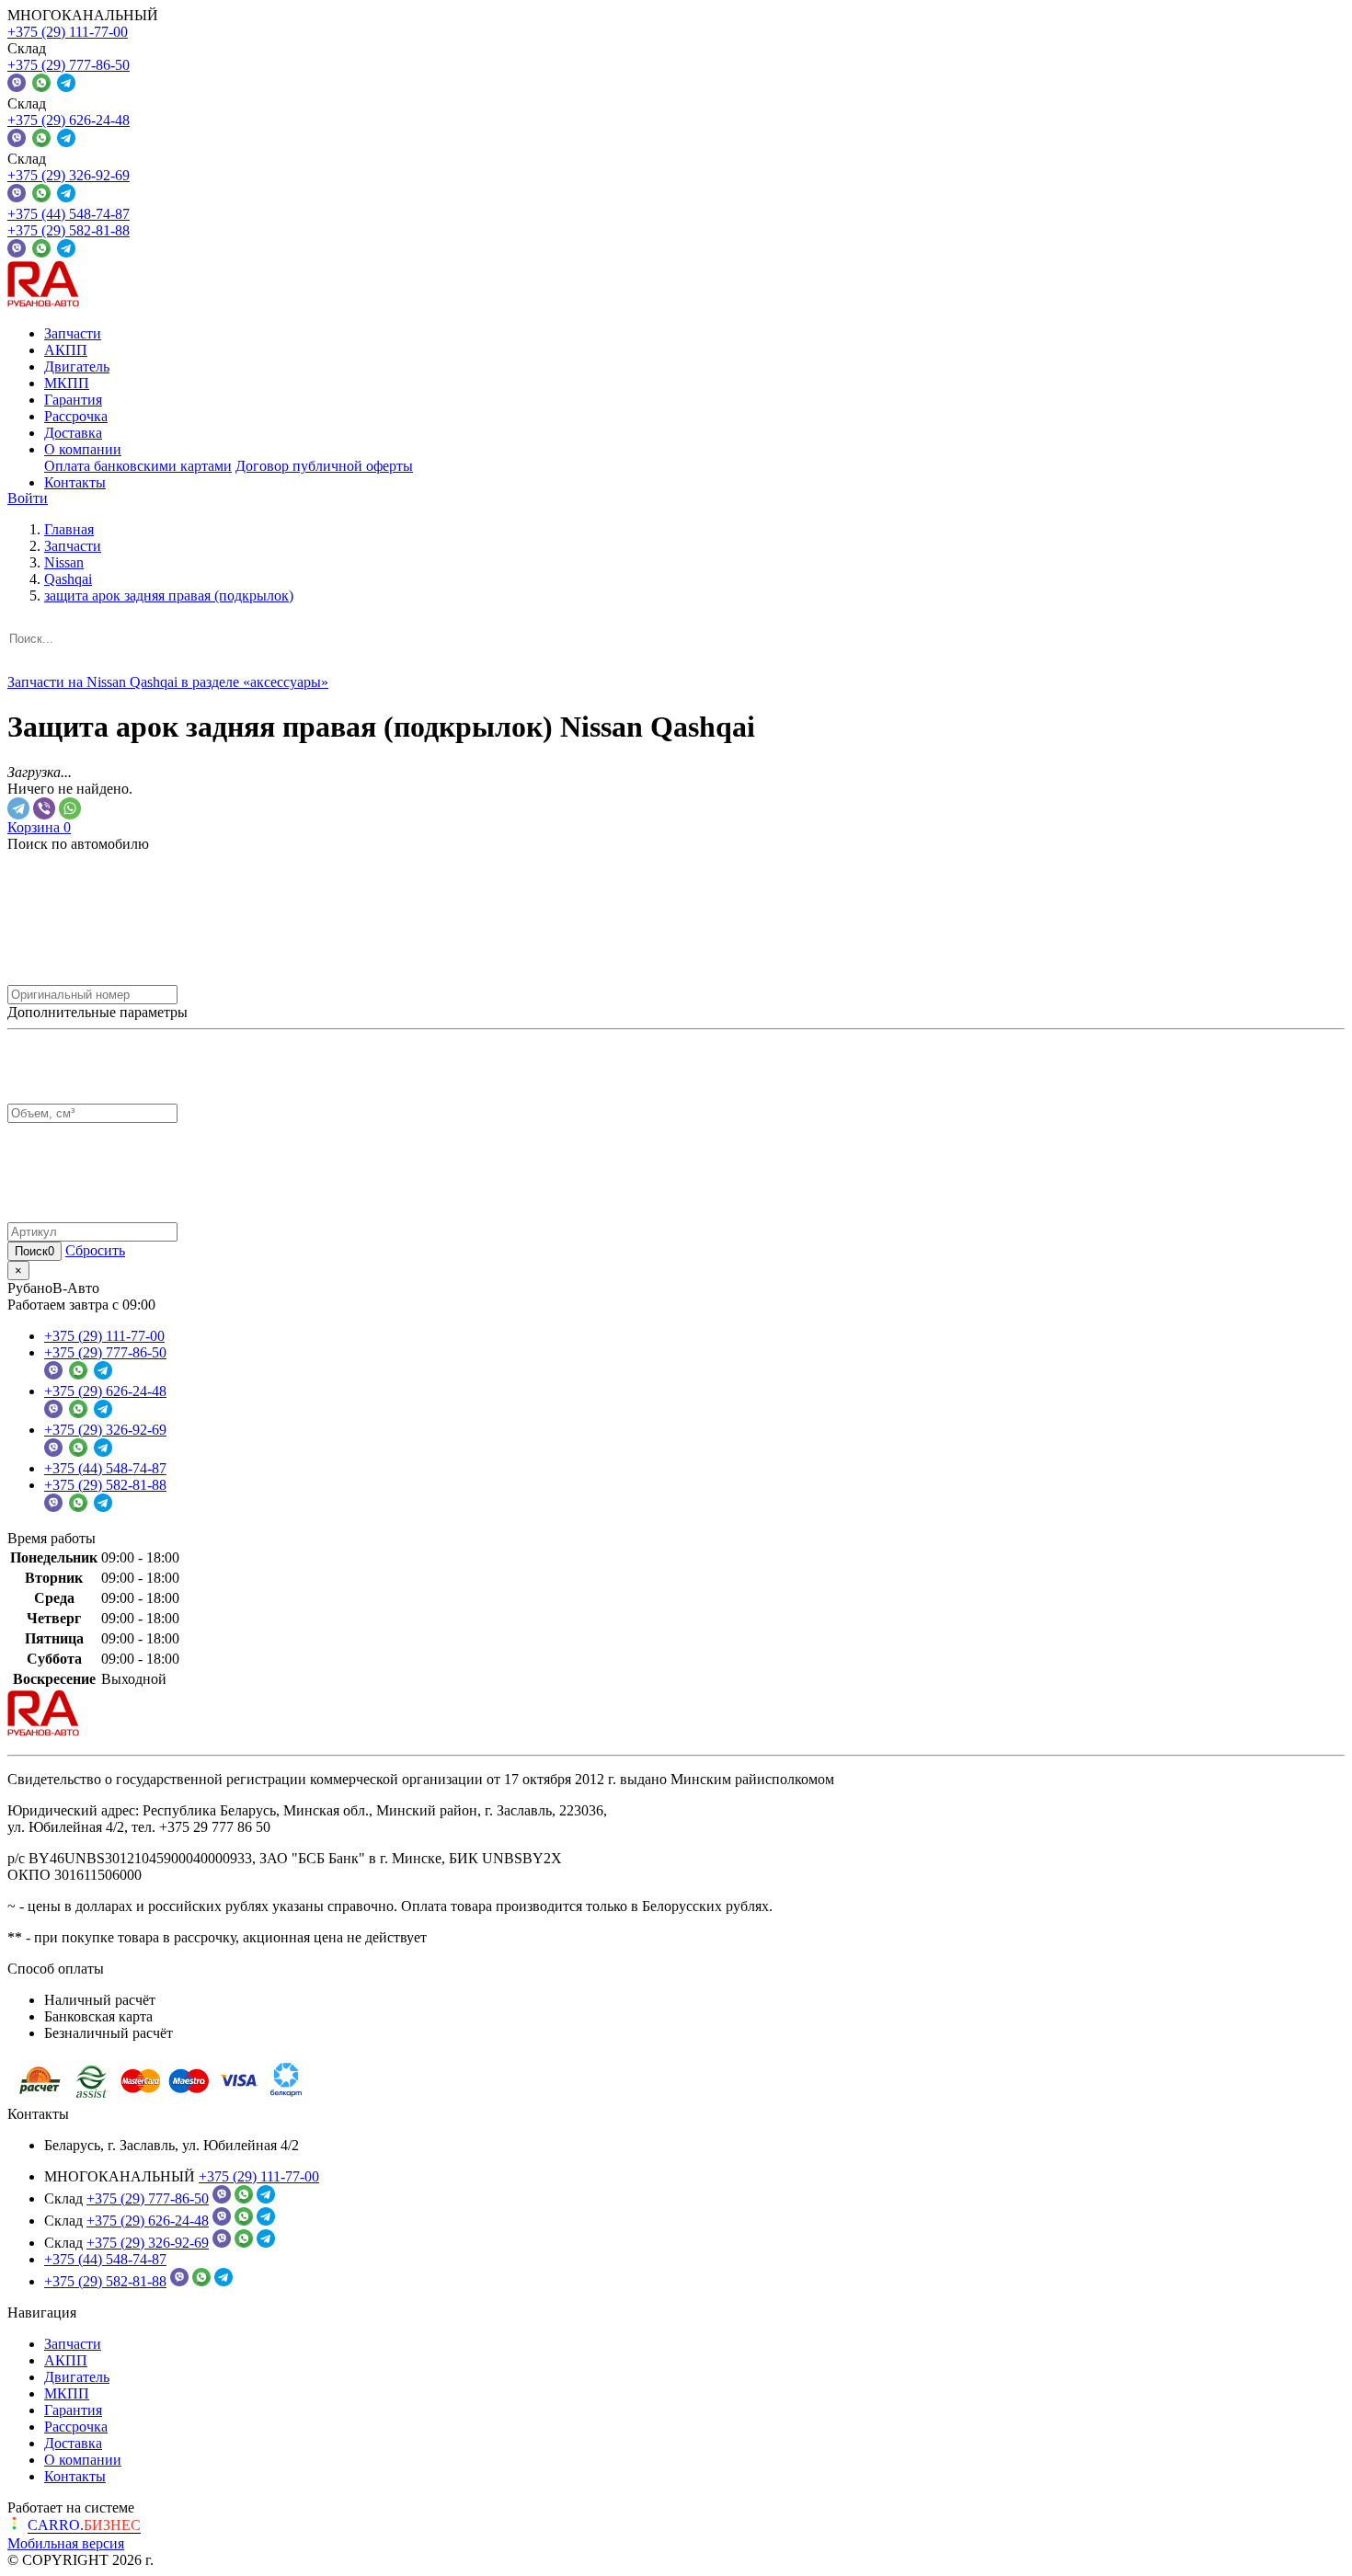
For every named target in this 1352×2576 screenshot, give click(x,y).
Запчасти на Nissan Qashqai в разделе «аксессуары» (168, 682)
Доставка (73, 433)
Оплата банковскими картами (138, 466)
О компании (83, 449)
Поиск (34, 1251)
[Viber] (44, 808)
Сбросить (95, 1250)
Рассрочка (76, 416)
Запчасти (73, 333)
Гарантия (73, 400)
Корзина (39, 827)
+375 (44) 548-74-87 (69, 214)
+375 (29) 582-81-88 (69, 230)
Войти (28, 498)
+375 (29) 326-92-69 (69, 175)
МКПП (67, 383)
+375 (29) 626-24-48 (69, 120)
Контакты (75, 482)
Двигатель (77, 366)
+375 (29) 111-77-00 (68, 32)
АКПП (66, 350)
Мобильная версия (66, 2543)
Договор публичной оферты (324, 466)
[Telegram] (18, 808)
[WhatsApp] (70, 808)
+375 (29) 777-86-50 (69, 65)
